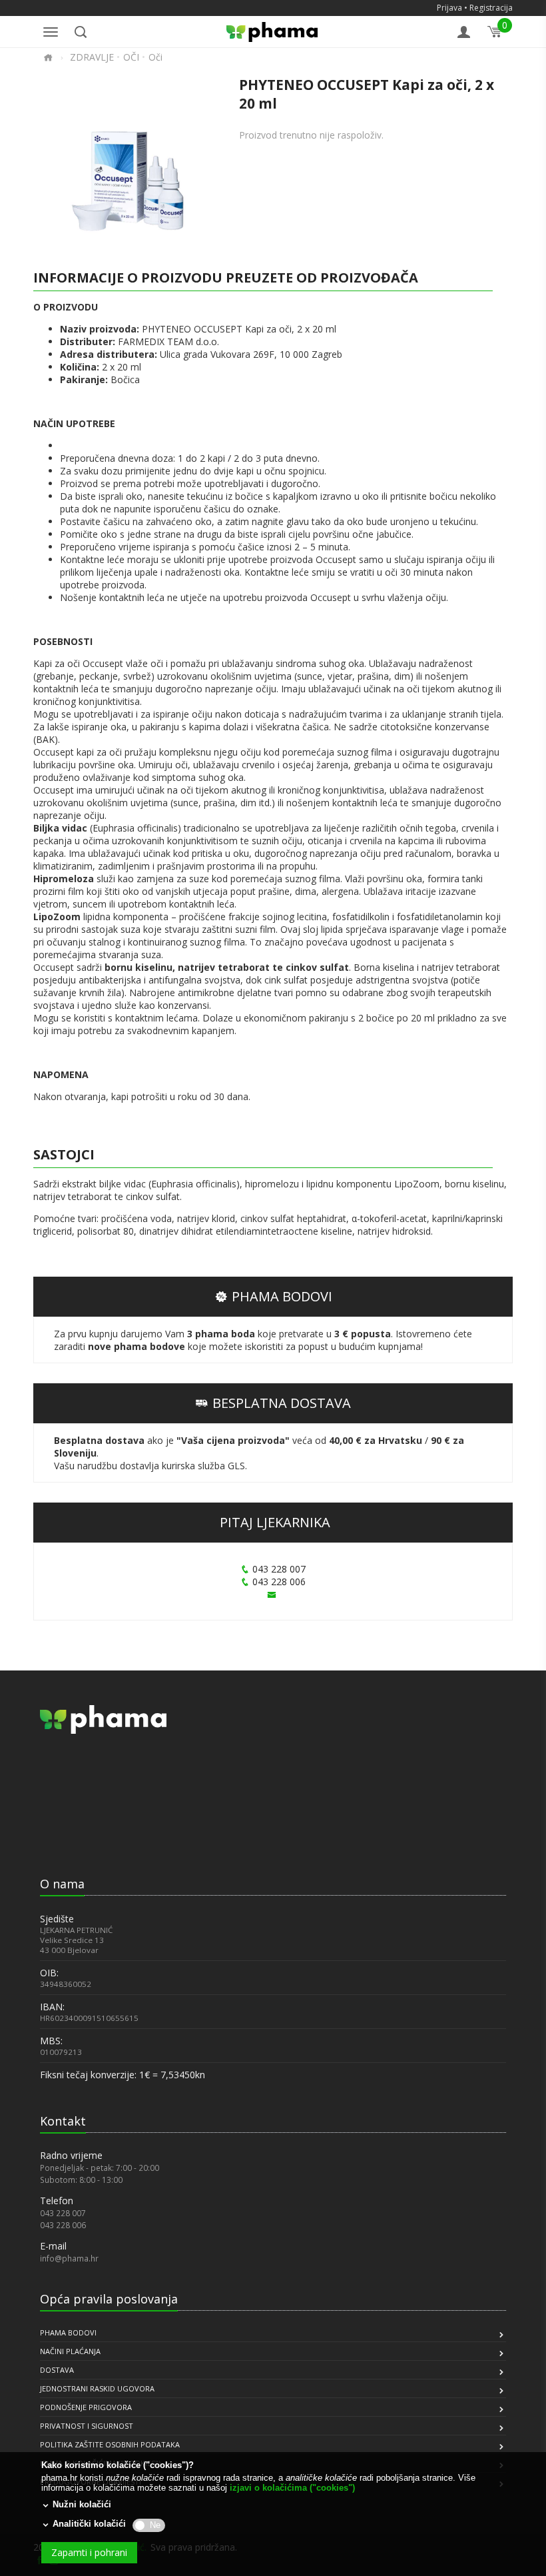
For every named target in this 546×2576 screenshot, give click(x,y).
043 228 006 (279, 1582)
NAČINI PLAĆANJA (70, 2351)
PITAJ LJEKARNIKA (275, 1522)
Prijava (449, 8)
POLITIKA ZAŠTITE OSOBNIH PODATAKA (110, 2444)
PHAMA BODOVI (282, 1296)
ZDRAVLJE (92, 57)
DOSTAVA (57, 2370)
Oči (155, 57)
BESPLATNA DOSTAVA (282, 1403)
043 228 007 (279, 1569)
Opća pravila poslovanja (109, 2299)
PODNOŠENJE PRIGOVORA (86, 2407)
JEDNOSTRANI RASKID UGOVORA (97, 2388)
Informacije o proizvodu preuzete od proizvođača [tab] (226, 278)
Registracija (491, 8)
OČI (131, 57)
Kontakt (63, 2121)
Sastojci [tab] (64, 1154)
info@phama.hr (69, 2258)
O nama (62, 1884)
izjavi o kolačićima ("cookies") (292, 2488)
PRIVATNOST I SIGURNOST (87, 2426)
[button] (73, 1838)
